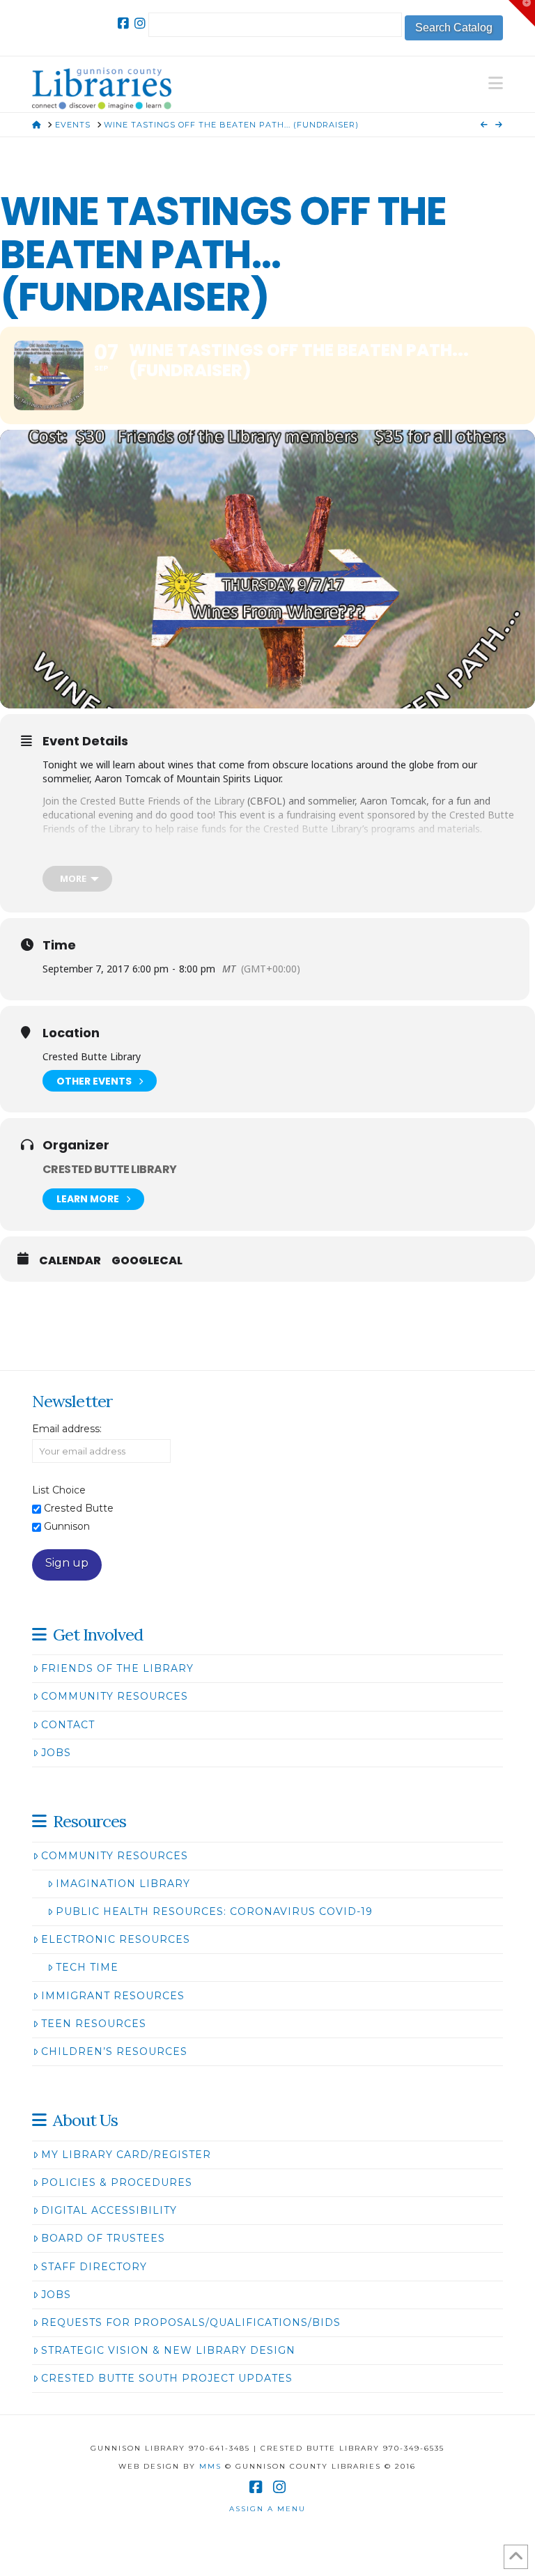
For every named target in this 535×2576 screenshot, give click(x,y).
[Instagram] (140, 24)
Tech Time (87, 1967)
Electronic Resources (116, 1939)
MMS (210, 2466)
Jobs (56, 1753)
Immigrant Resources (113, 1996)
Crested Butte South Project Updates (167, 2378)
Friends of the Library (117, 1668)
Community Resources (115, 1696)
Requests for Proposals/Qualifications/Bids (191, 2322)
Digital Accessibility (109, 2210)
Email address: (67, 1429)
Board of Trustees (103, 2238)
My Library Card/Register (126, 2155)
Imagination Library (123, 1884)
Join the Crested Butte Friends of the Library (144, 801)
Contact (68, 1725)
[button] (496, 83)
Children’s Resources (114, 2051)
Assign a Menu (267, 2509)
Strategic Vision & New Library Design (168, 2350)
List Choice (59, 1490)
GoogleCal (147, 1261)
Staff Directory (94, 2267)
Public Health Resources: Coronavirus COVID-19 (214, 1911)
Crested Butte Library (110, 1169)
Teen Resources (94, 2024)
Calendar (70, 1261)
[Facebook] (123, 24)
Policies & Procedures (117, 2182)
